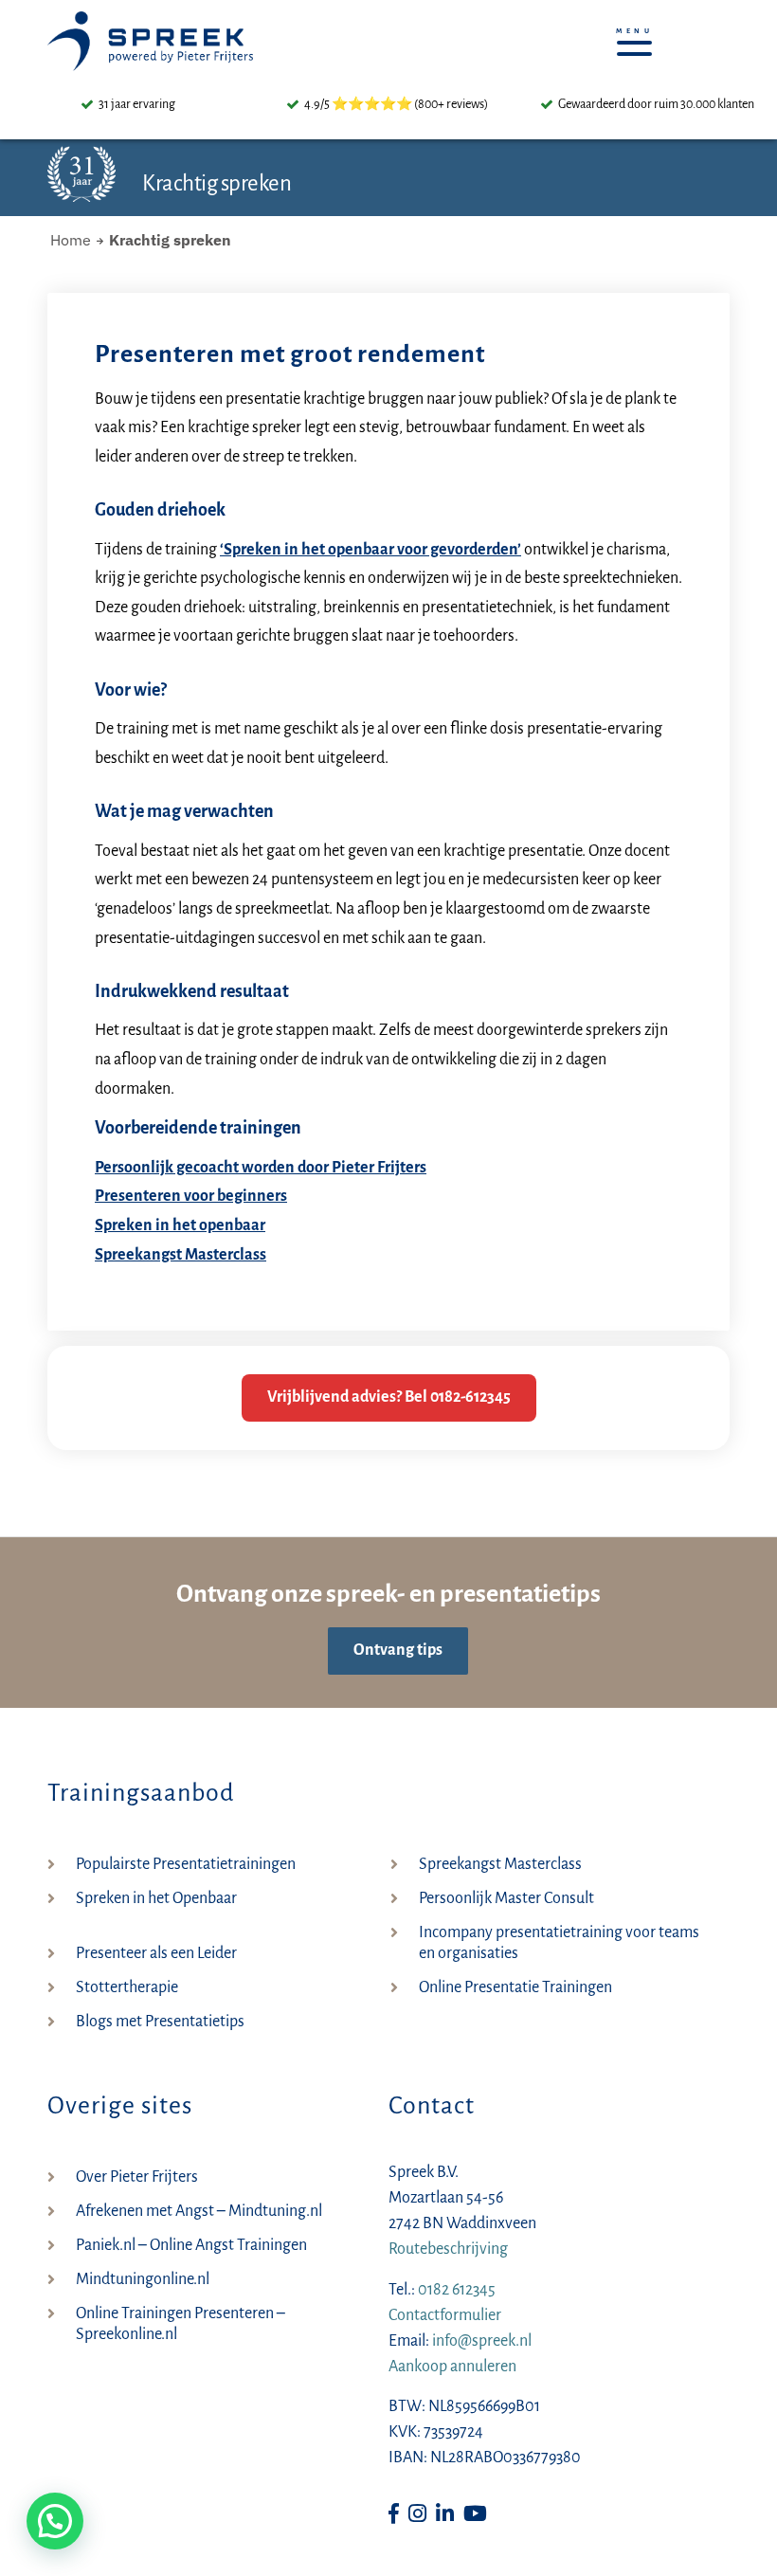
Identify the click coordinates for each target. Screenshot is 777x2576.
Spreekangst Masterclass (181, 1255)
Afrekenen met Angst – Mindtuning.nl (199, 2211)
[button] (55, 2521)
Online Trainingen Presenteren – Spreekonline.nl (181, 2324)
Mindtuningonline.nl (143, 2279)
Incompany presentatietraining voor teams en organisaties (559, 1943)
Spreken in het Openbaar (156, 1898)
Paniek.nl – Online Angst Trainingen (191, 2245)
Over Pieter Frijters (137, 2177)
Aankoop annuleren (452, 2367)
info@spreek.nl (482, 2341)
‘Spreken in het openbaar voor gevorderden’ (370, 550)
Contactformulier (445, 2315)
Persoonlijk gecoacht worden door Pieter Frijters (261, 1168)
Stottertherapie (127, 1987)
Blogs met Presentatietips (160, 2022)
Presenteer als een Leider (156, 1953)
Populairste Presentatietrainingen (186, 1864)
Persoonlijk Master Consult (506, 1898)
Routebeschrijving (448, 2249)
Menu (640, 38)
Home (71, 240)
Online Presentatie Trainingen (515, 1987)
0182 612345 (457, 2290)
